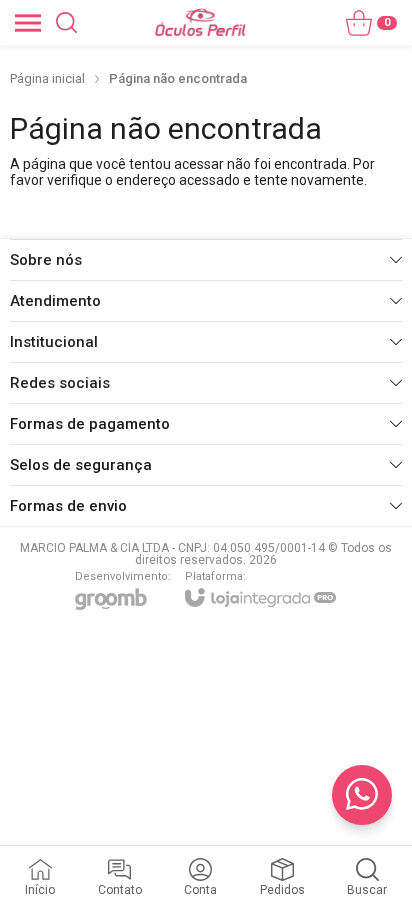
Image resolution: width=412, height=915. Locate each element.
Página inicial (47, 78)
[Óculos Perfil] (200, 22)
